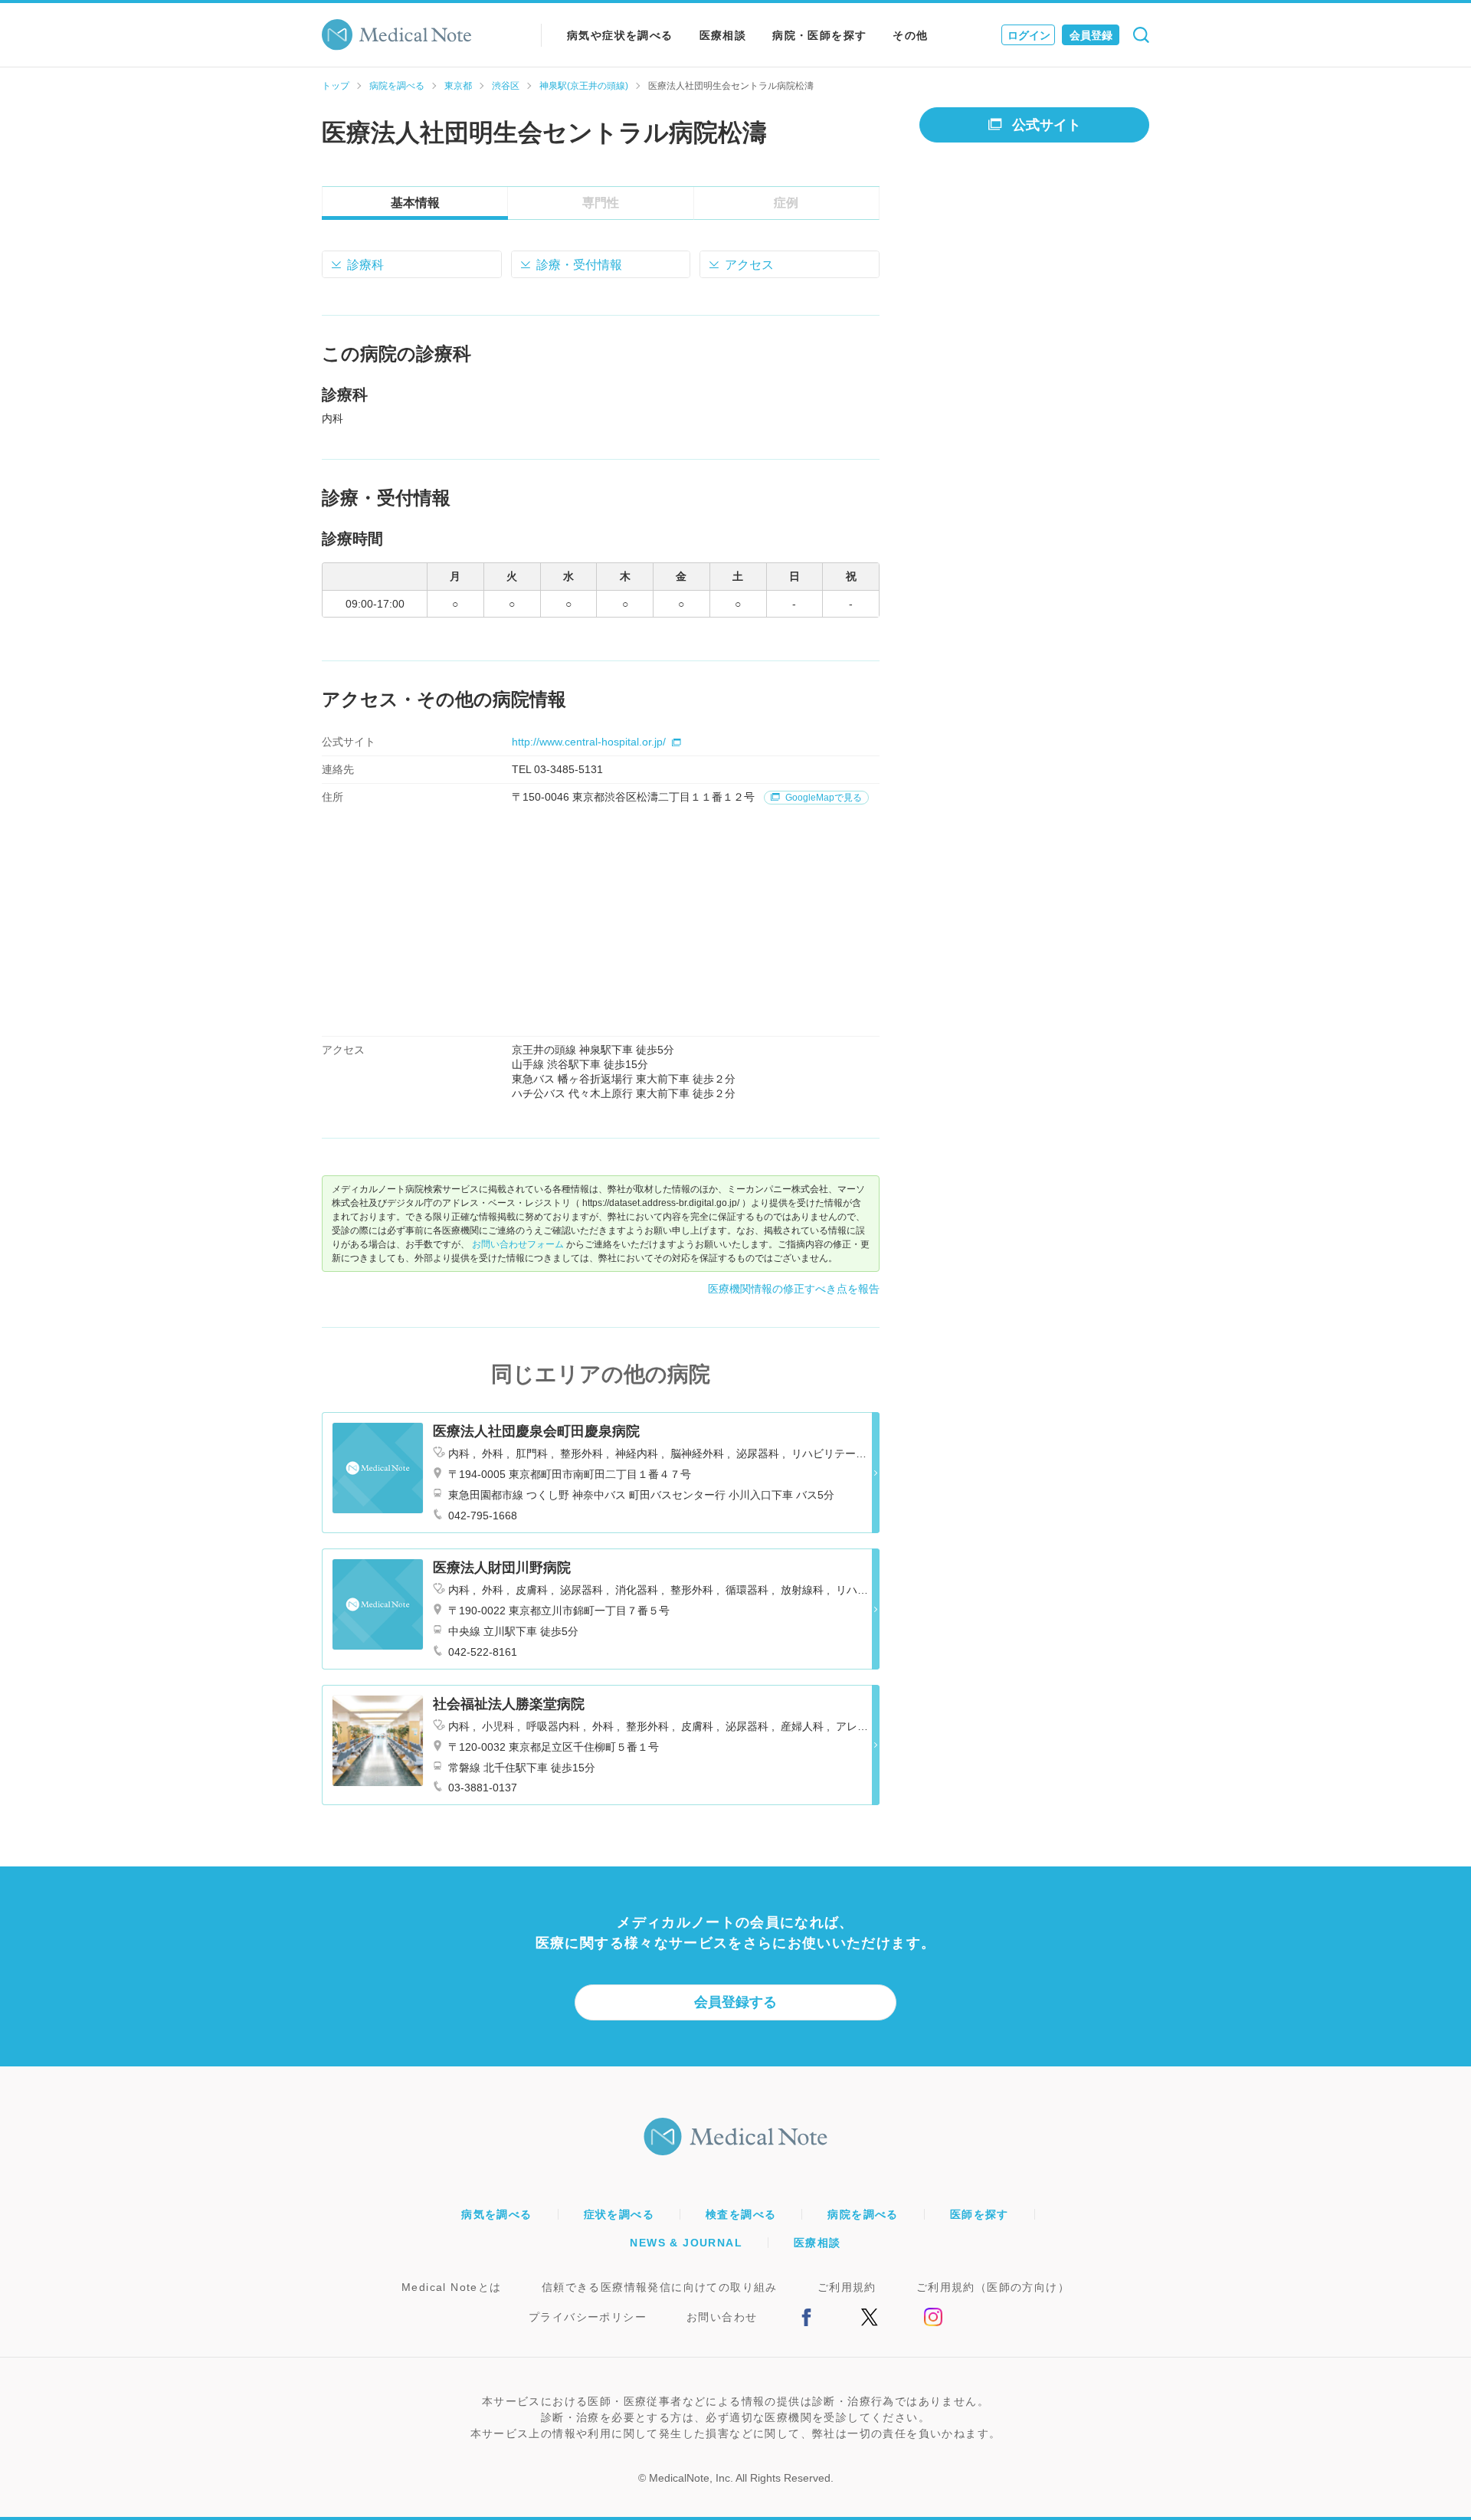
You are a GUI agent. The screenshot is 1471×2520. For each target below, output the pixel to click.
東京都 (458, 86)
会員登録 (1091, 35)
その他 (910, 35)
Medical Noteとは (452, 2287)
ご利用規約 (847, 2287)
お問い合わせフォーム (518, 1244)
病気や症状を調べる (620, 35)
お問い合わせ (722, 2317)
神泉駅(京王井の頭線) (584, 86)
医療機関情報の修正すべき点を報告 (794, 1289)
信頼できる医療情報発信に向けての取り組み (660, 2287)
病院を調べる (397, 86)
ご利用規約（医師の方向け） (993, 2287)
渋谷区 (506, 86)
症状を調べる (619, 2214)
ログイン (1029, 35)
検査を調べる (741, 2214)
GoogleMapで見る (822, 798)
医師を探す (980, 2214)
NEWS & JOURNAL (686, 2243)
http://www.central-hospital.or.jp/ (589, 742)
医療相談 (723, 35)
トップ (336, 86)
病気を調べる (496, 2214)
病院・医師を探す (819, 35)
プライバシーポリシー (588, 2317)
